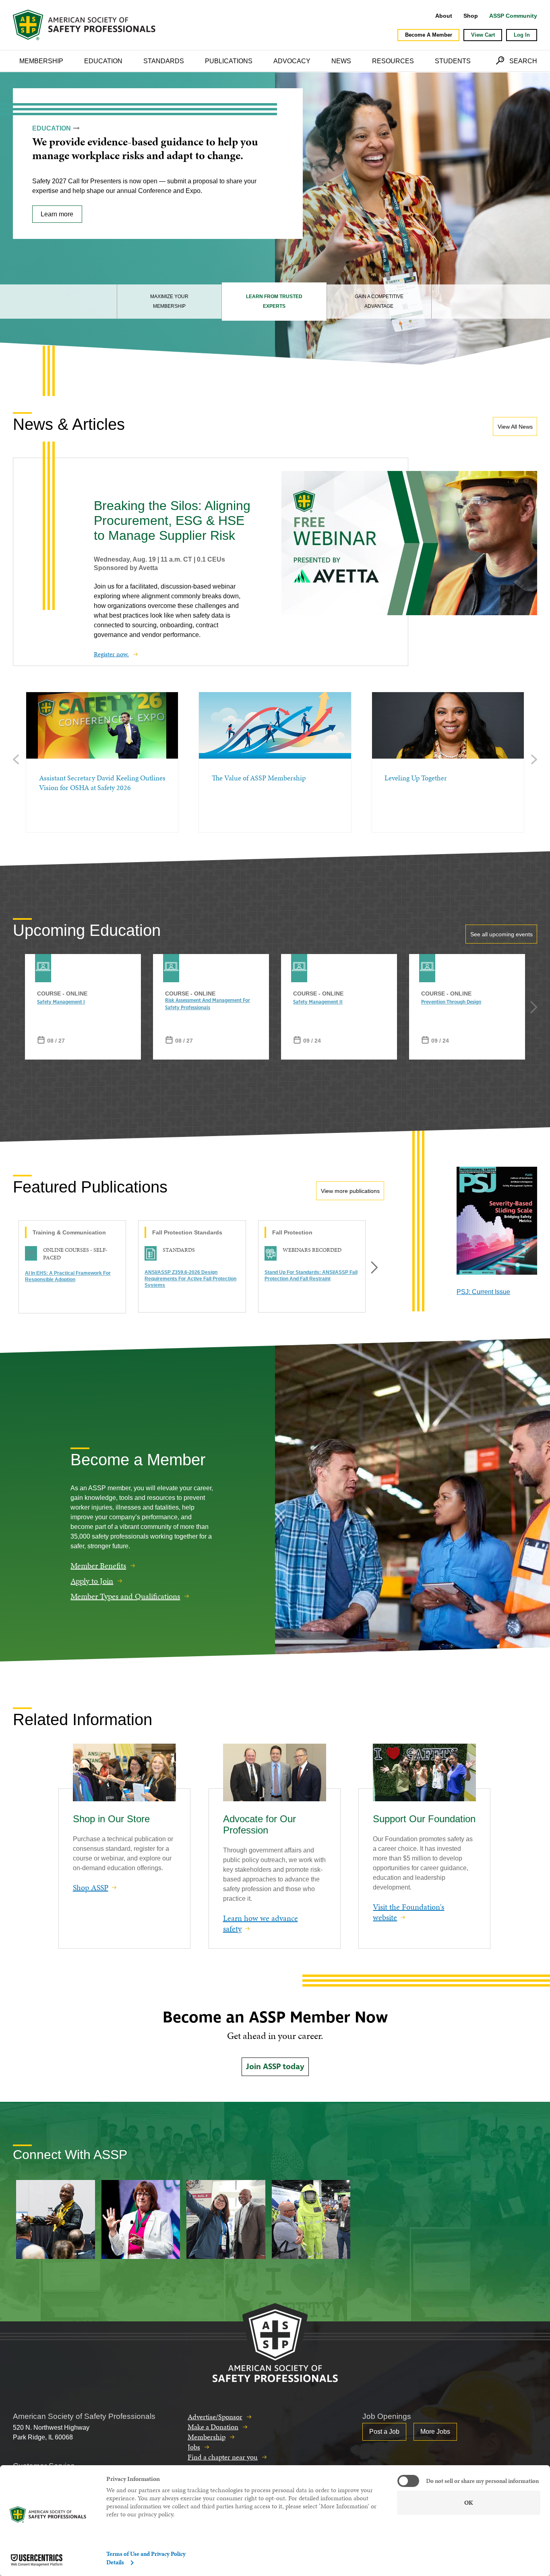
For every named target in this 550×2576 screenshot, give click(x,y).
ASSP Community (513, 16)
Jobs (194, 2447)
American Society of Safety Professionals (85, 25)
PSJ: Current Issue (483, 1292)
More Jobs (435, 2432)
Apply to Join (92, 1581)
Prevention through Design (451, 1002)
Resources (393, 61)
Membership (41, 61)
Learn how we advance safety (261, 1923)
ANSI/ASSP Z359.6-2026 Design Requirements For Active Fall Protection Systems (190, 1279)
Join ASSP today (275, 2067)
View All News (515, 427)
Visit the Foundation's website (408, 1912)
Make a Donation (213, 2427)
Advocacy (292, 61)
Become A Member (429, 35)
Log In (522, 35)
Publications (229, 61)
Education (103, 61)
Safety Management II (318, 1002)
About (444, 16)
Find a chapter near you (223, 2457)
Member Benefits (98, 1566)
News (341, 61)
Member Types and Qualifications (125, 1596)
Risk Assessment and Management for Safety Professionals (208, 1004)
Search (523, 61)
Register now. (111, 654)
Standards (164, 61)
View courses (60, 227)
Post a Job (384, 2432)
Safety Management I (61, 1002)
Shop (471, 16)
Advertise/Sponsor (215, 2417)
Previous (16, 759)
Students (453, 61)
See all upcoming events (501, 934)
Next (534, 759)
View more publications (350, 1191)
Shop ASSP (91, 1887)
